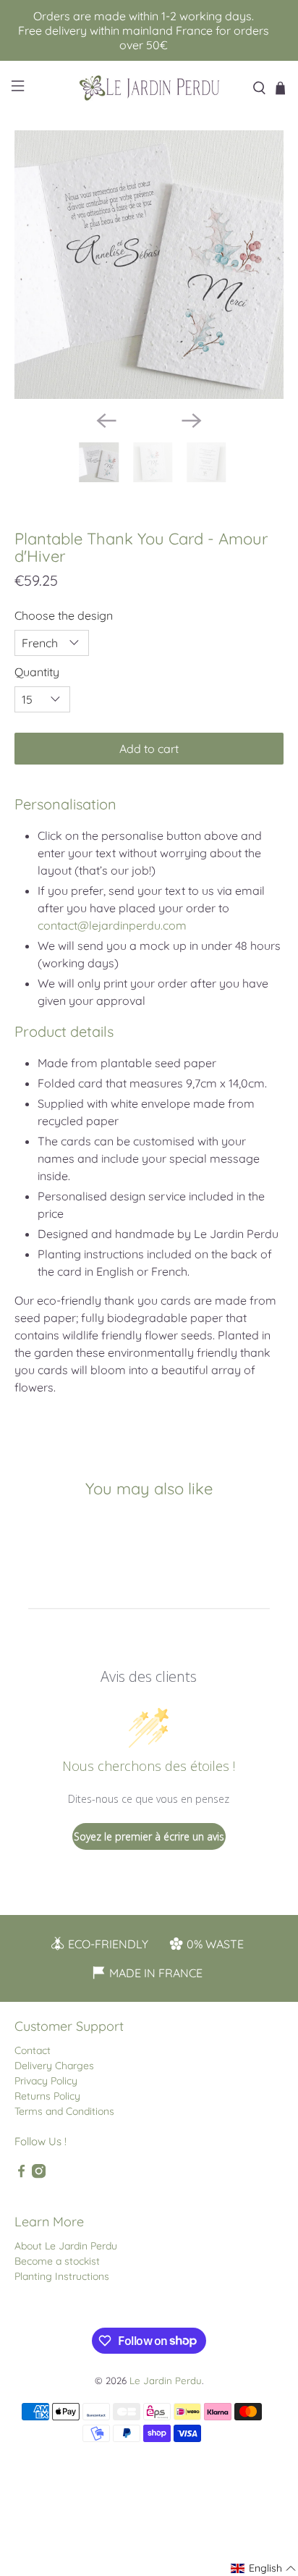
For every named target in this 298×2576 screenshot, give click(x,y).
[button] (264, 2568)
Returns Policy (47, 2096)
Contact (33, 2050)
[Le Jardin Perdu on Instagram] (39, 2175)
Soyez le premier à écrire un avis (149, 1836)
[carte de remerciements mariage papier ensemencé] (149, 265)
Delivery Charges (54, 2066)
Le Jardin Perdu (166, 2381)
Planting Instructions (62, 2276)
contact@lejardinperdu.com (112, 925)
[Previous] (106, 421)
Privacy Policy (46, 2081)
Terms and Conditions (64, 2111)
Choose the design (64, 615)
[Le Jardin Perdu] (149, 88)
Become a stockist (57, 2261)
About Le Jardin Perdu (66, 2246)
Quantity (37, 672)
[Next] (192, 421)
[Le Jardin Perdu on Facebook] (21, 2175)
